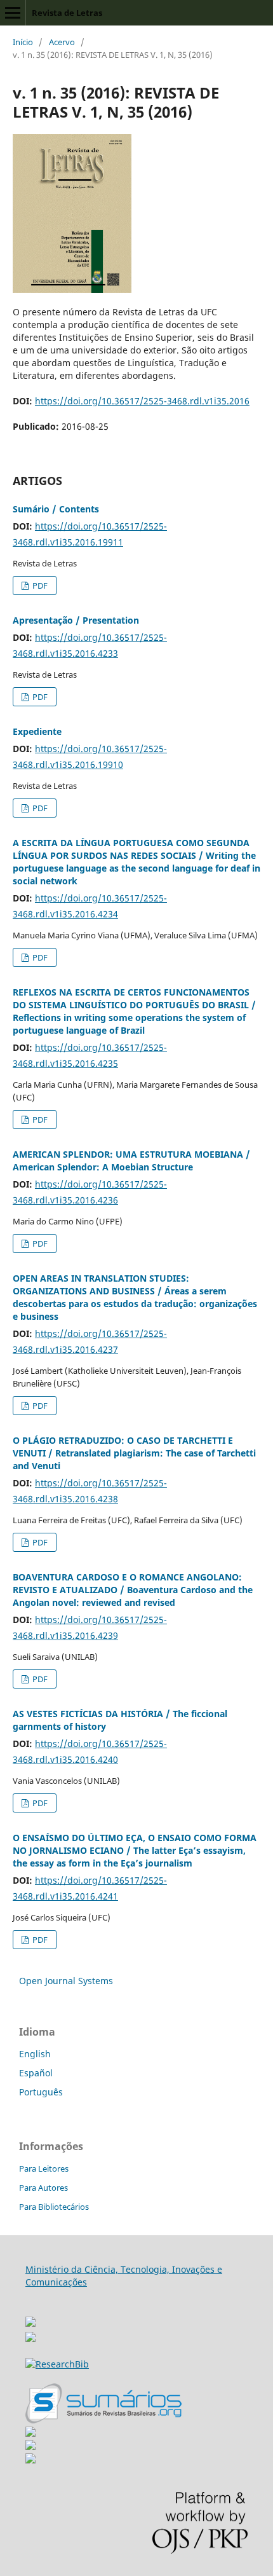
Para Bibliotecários (54, 2207)
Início (23, 42)
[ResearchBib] (57, 2364)
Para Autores (43, 2188)
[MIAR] (30, 2318)
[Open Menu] (13, 13)
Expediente (37, 731)
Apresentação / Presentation (76, 620)
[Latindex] (30, 2460)
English (35, 2054)
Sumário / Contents (56, 509)
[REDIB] (30, 2339)
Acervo (62, 42)
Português (41, 2092)
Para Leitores (44, 2168)
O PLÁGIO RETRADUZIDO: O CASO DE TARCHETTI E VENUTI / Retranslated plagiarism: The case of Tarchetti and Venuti (134, 1453)
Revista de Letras (67, 13)
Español (36, 2073)
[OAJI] (30, 2433)
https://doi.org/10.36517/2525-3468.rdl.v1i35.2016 (142, 401)
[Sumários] (103, 2420)
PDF (39, 586)
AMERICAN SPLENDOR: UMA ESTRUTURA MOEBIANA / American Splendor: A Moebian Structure (131, 1161)
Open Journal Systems (66, 1981)
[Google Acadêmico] (30, 2447)
